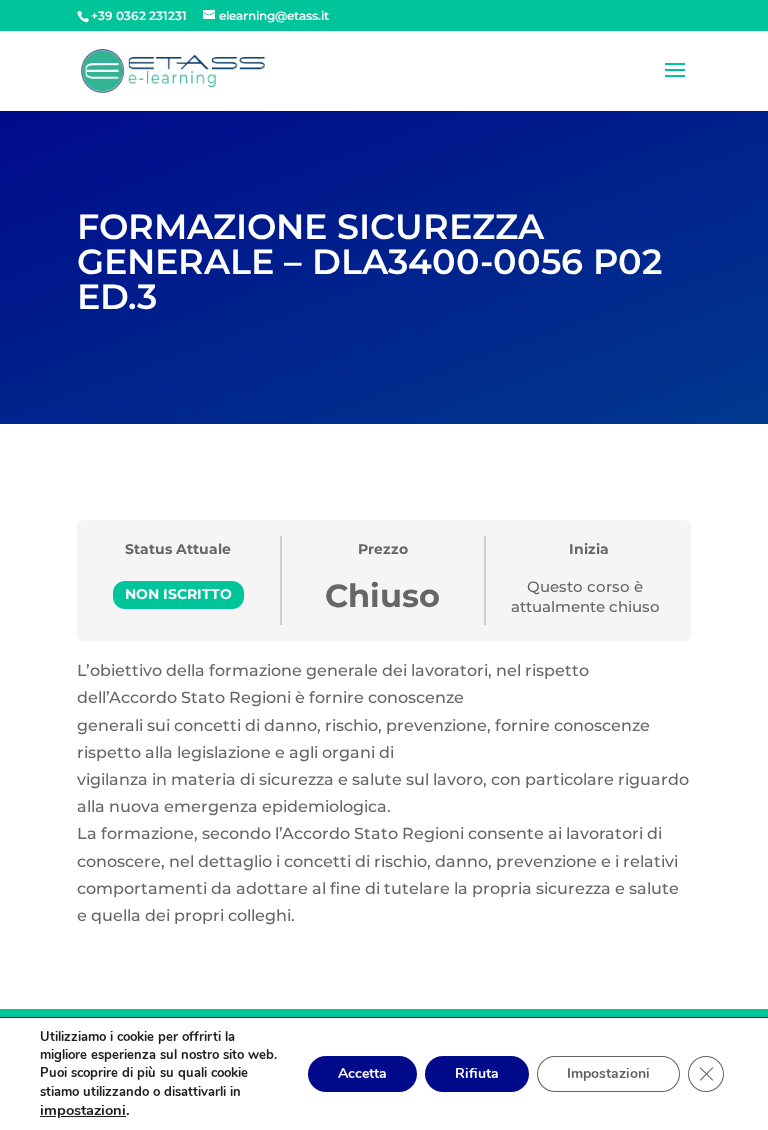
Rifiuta (477, 1073)
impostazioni (83, 1110)
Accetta (362, 1073)
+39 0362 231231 (139, 15)
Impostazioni (608, 1073)
